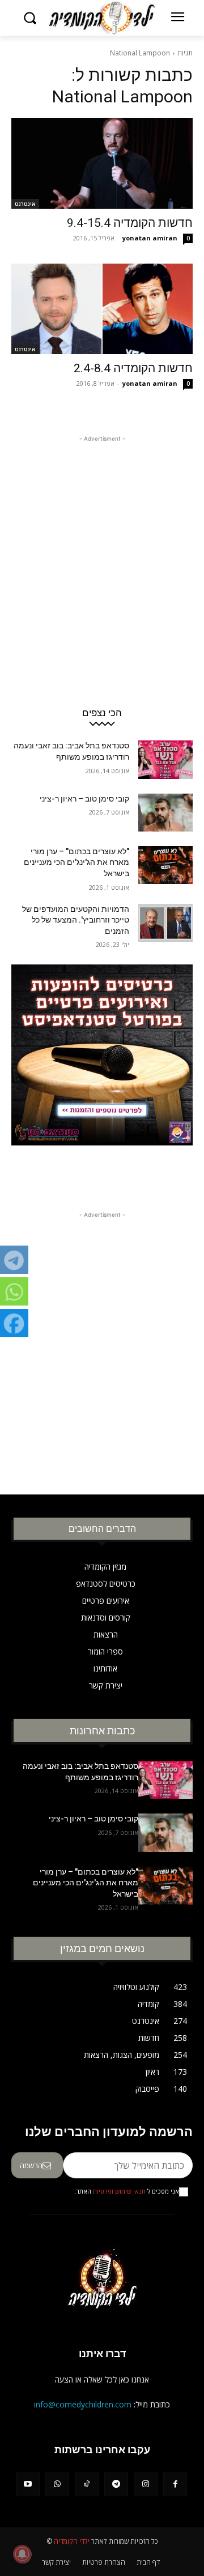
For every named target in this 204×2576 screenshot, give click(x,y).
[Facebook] (175, 2484)
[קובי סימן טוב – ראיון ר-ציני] (165, 813)
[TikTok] (87, 2484)
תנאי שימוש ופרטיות (119, 2191)
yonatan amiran (150, 238)
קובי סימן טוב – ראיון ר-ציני (84, 799)
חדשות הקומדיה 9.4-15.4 (130, 223)
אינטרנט (25, 204)
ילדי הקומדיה (72, 2541)
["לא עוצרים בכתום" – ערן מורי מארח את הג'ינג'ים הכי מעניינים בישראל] (165, 865)
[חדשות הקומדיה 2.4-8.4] (102, 309)
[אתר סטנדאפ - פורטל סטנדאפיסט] (102, 1078)
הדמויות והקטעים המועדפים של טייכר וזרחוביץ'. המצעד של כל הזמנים (76, 920)
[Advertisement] (102, 546)
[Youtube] (28, 2484)
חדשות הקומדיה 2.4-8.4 (133, 368)
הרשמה (31, 2165)
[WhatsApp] (57, 2484)
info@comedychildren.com (83, 2404)
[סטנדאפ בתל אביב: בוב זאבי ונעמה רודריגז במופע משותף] (165, 759)
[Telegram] (116, 2484)
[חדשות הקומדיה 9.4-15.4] (102, 163)
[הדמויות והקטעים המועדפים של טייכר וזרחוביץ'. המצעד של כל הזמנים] (165, 923)
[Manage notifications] (22, 2554)
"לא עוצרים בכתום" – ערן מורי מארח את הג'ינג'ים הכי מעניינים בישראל (76, 862)
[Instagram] (146, 2484)
